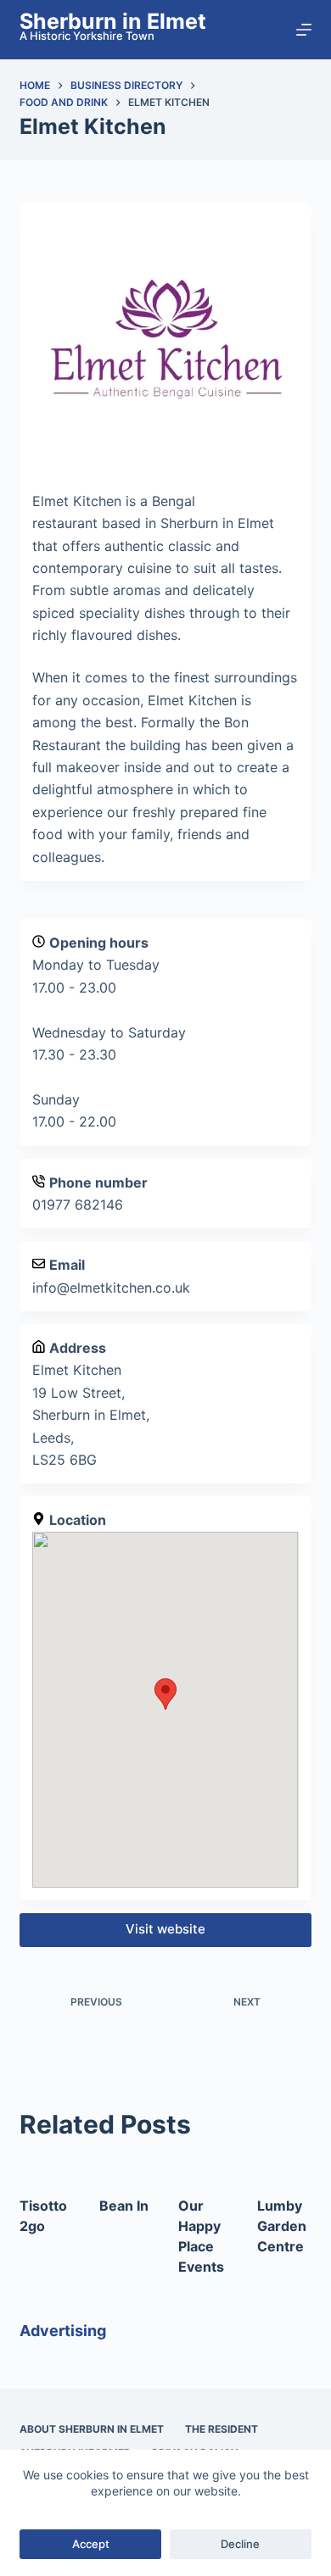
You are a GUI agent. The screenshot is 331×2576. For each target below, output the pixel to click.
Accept (91, 2544)
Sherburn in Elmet (113, 21)
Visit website (165, 1929)
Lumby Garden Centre (282, 2226)
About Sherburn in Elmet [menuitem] (92, 2429)
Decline (240, 2544)
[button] (165, 1694)
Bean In (124, 2206)
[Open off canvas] (304, 30)
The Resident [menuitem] (222, 2429)
